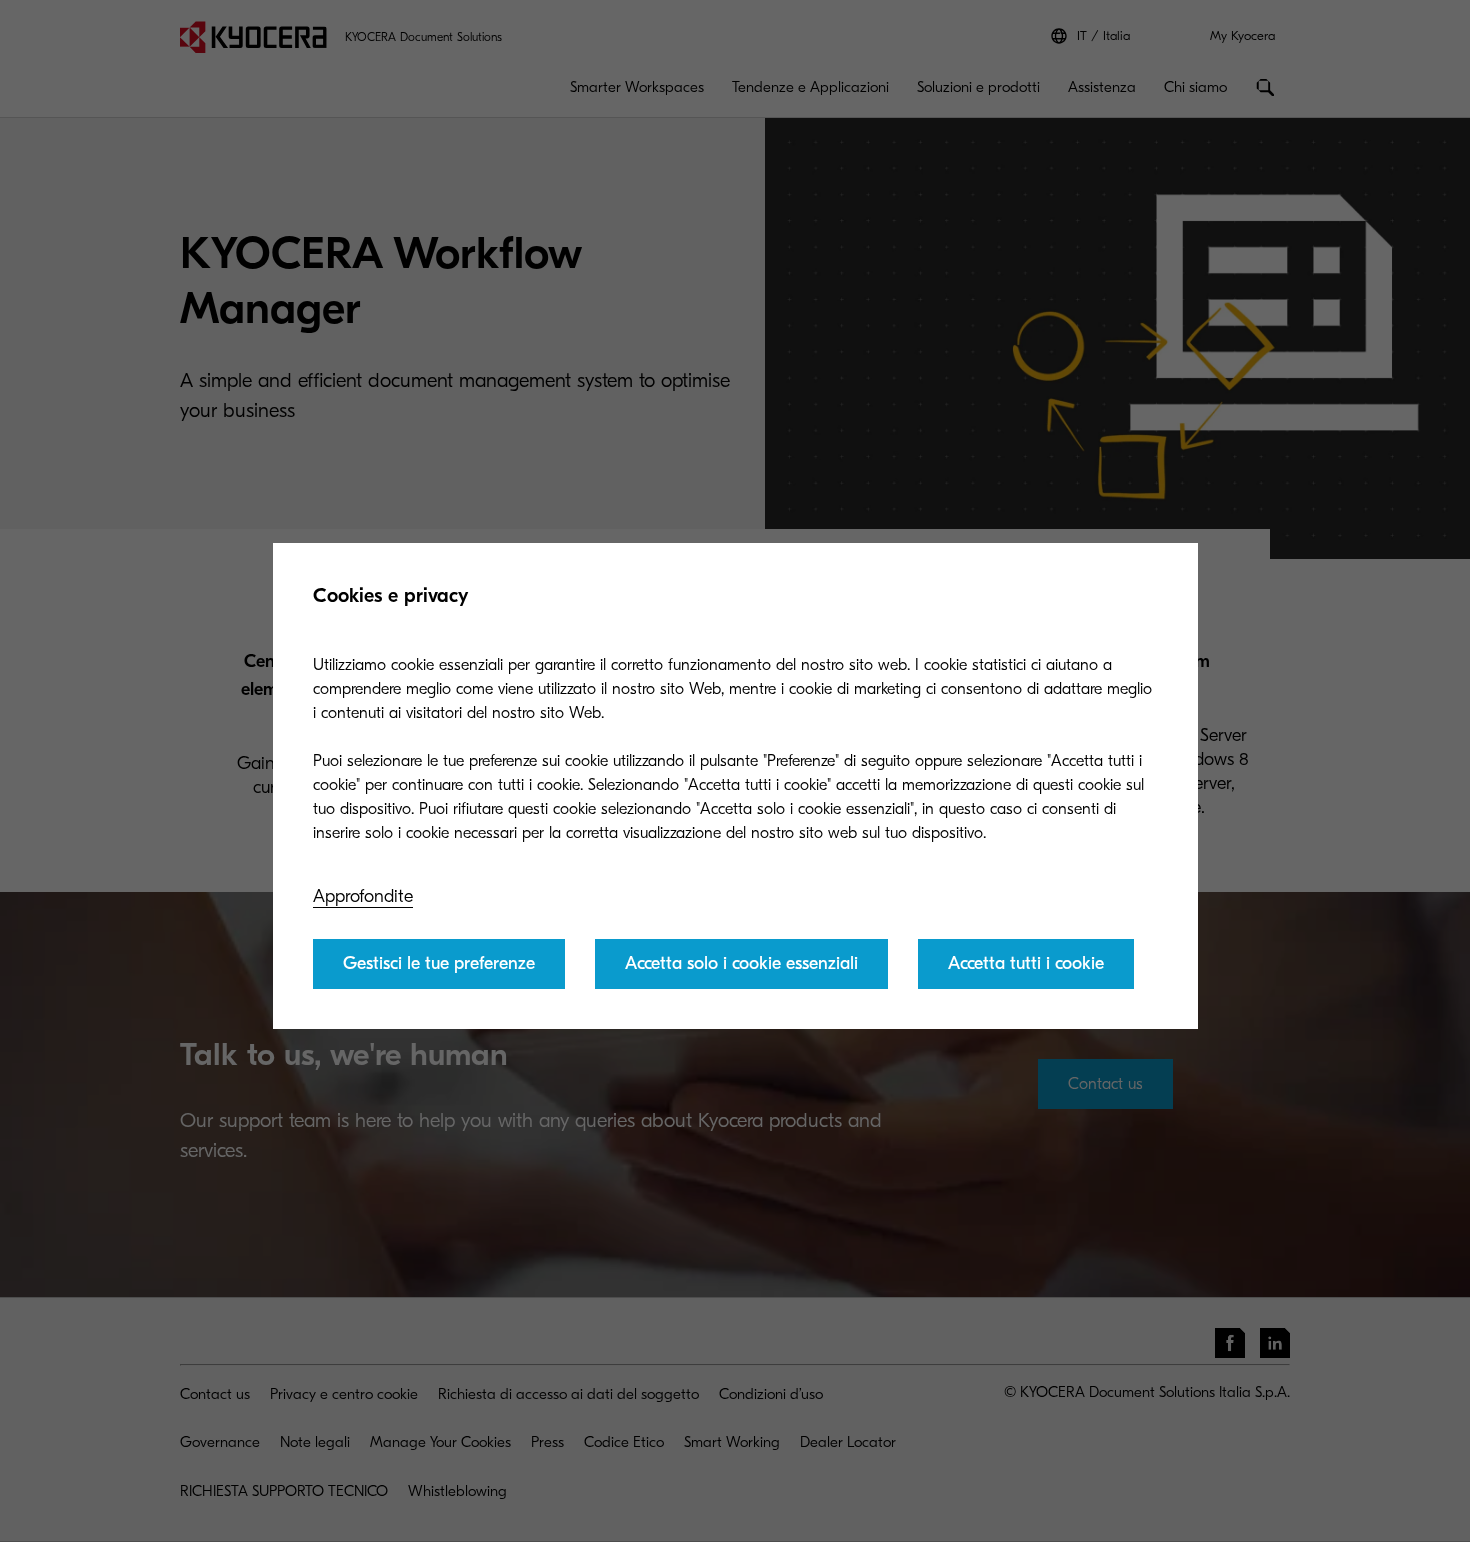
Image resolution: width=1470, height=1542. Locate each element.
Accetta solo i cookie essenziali (741, 963)
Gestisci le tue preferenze (439, 963)
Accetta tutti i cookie (1026, 963)
